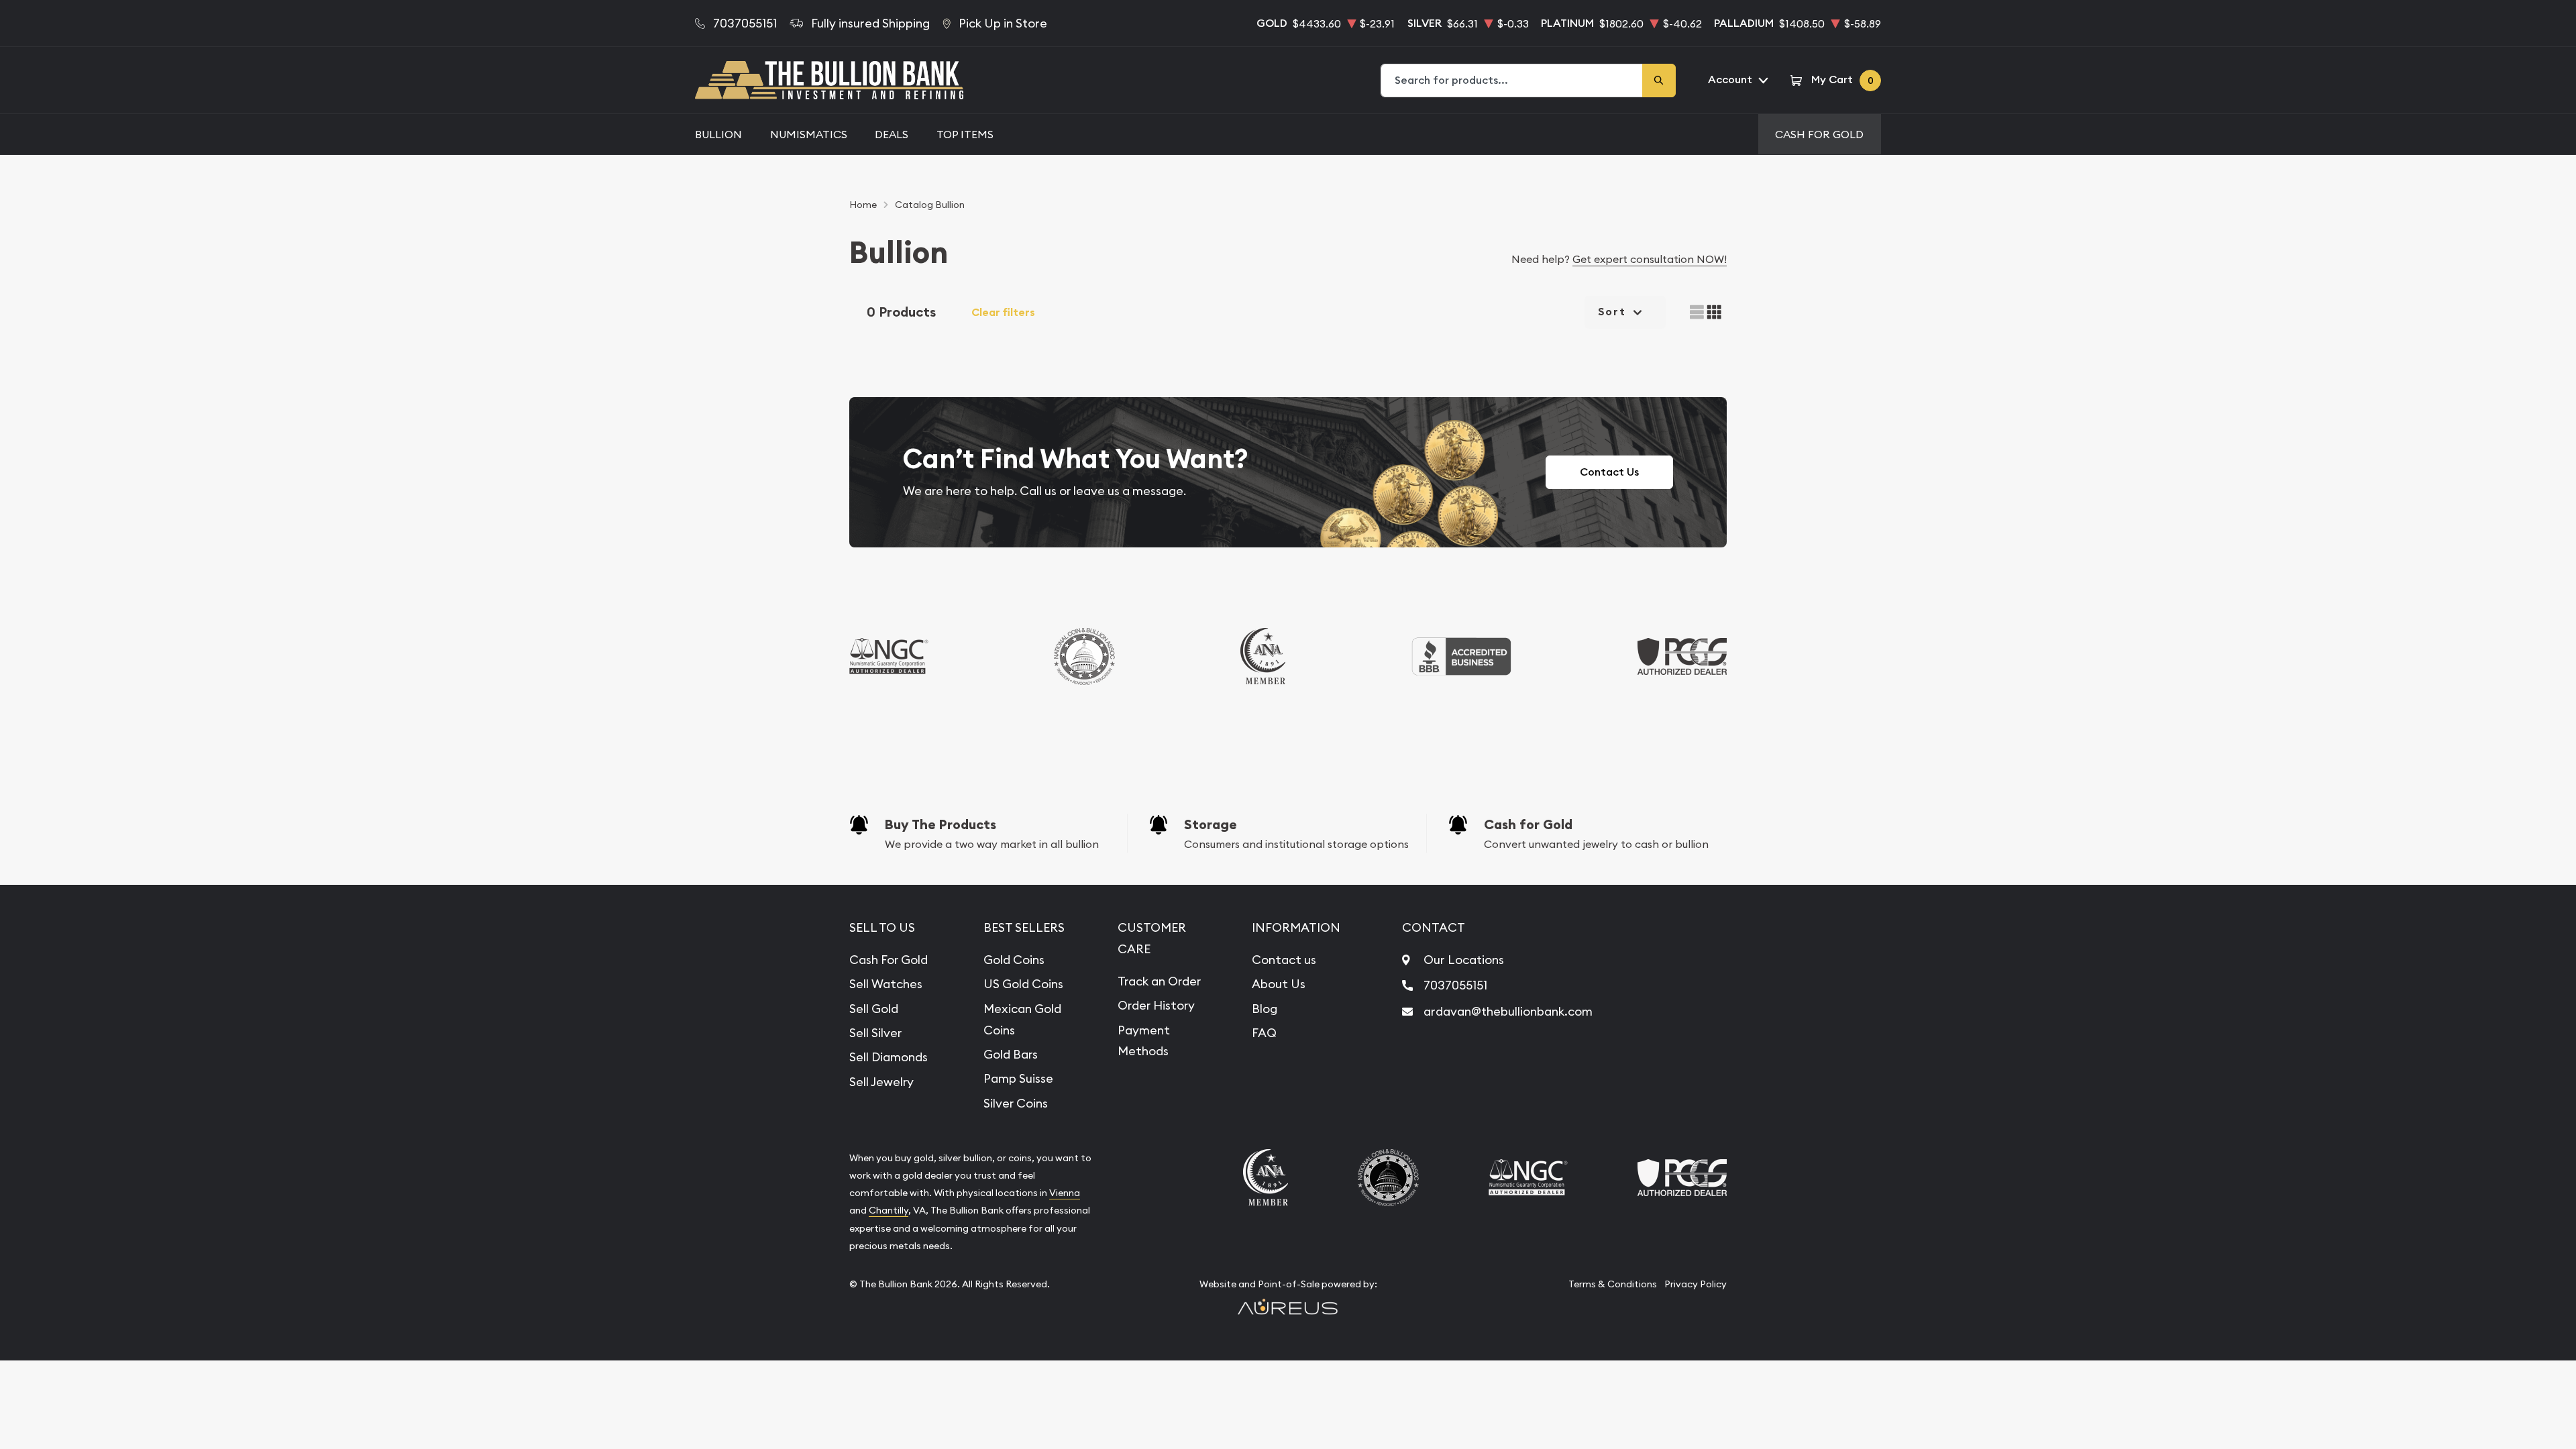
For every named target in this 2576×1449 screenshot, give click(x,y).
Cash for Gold (1528, 824)
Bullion (718, 134)
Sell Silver (875, 1033)
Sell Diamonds (889, 1057)
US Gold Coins (1023, 984)
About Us (1279, 984)
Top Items (965, 134)
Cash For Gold (1819, 134)
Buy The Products (941, 824)
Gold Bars (1011, 1054)
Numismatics (809, 134)
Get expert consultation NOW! (1650, 259)
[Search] (1659, 80)
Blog (1265, 1009)
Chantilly (889, 1210)
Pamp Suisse (1018, 1078)
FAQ (1264, 1033)
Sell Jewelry (881, 1082)
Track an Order (1159, 981)
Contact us (1284, 960)
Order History (1156, 1005)
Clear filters (1003, 312)
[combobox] (1512, 80)
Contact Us (1609, 472)
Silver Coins (1016, 1103)
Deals (892, 134)
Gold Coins (1014, 960)
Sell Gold (874, 1009)
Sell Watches (886, 984)
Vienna (1065, 1193)
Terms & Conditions (1613, 1284)
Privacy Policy (1696, 1284)
